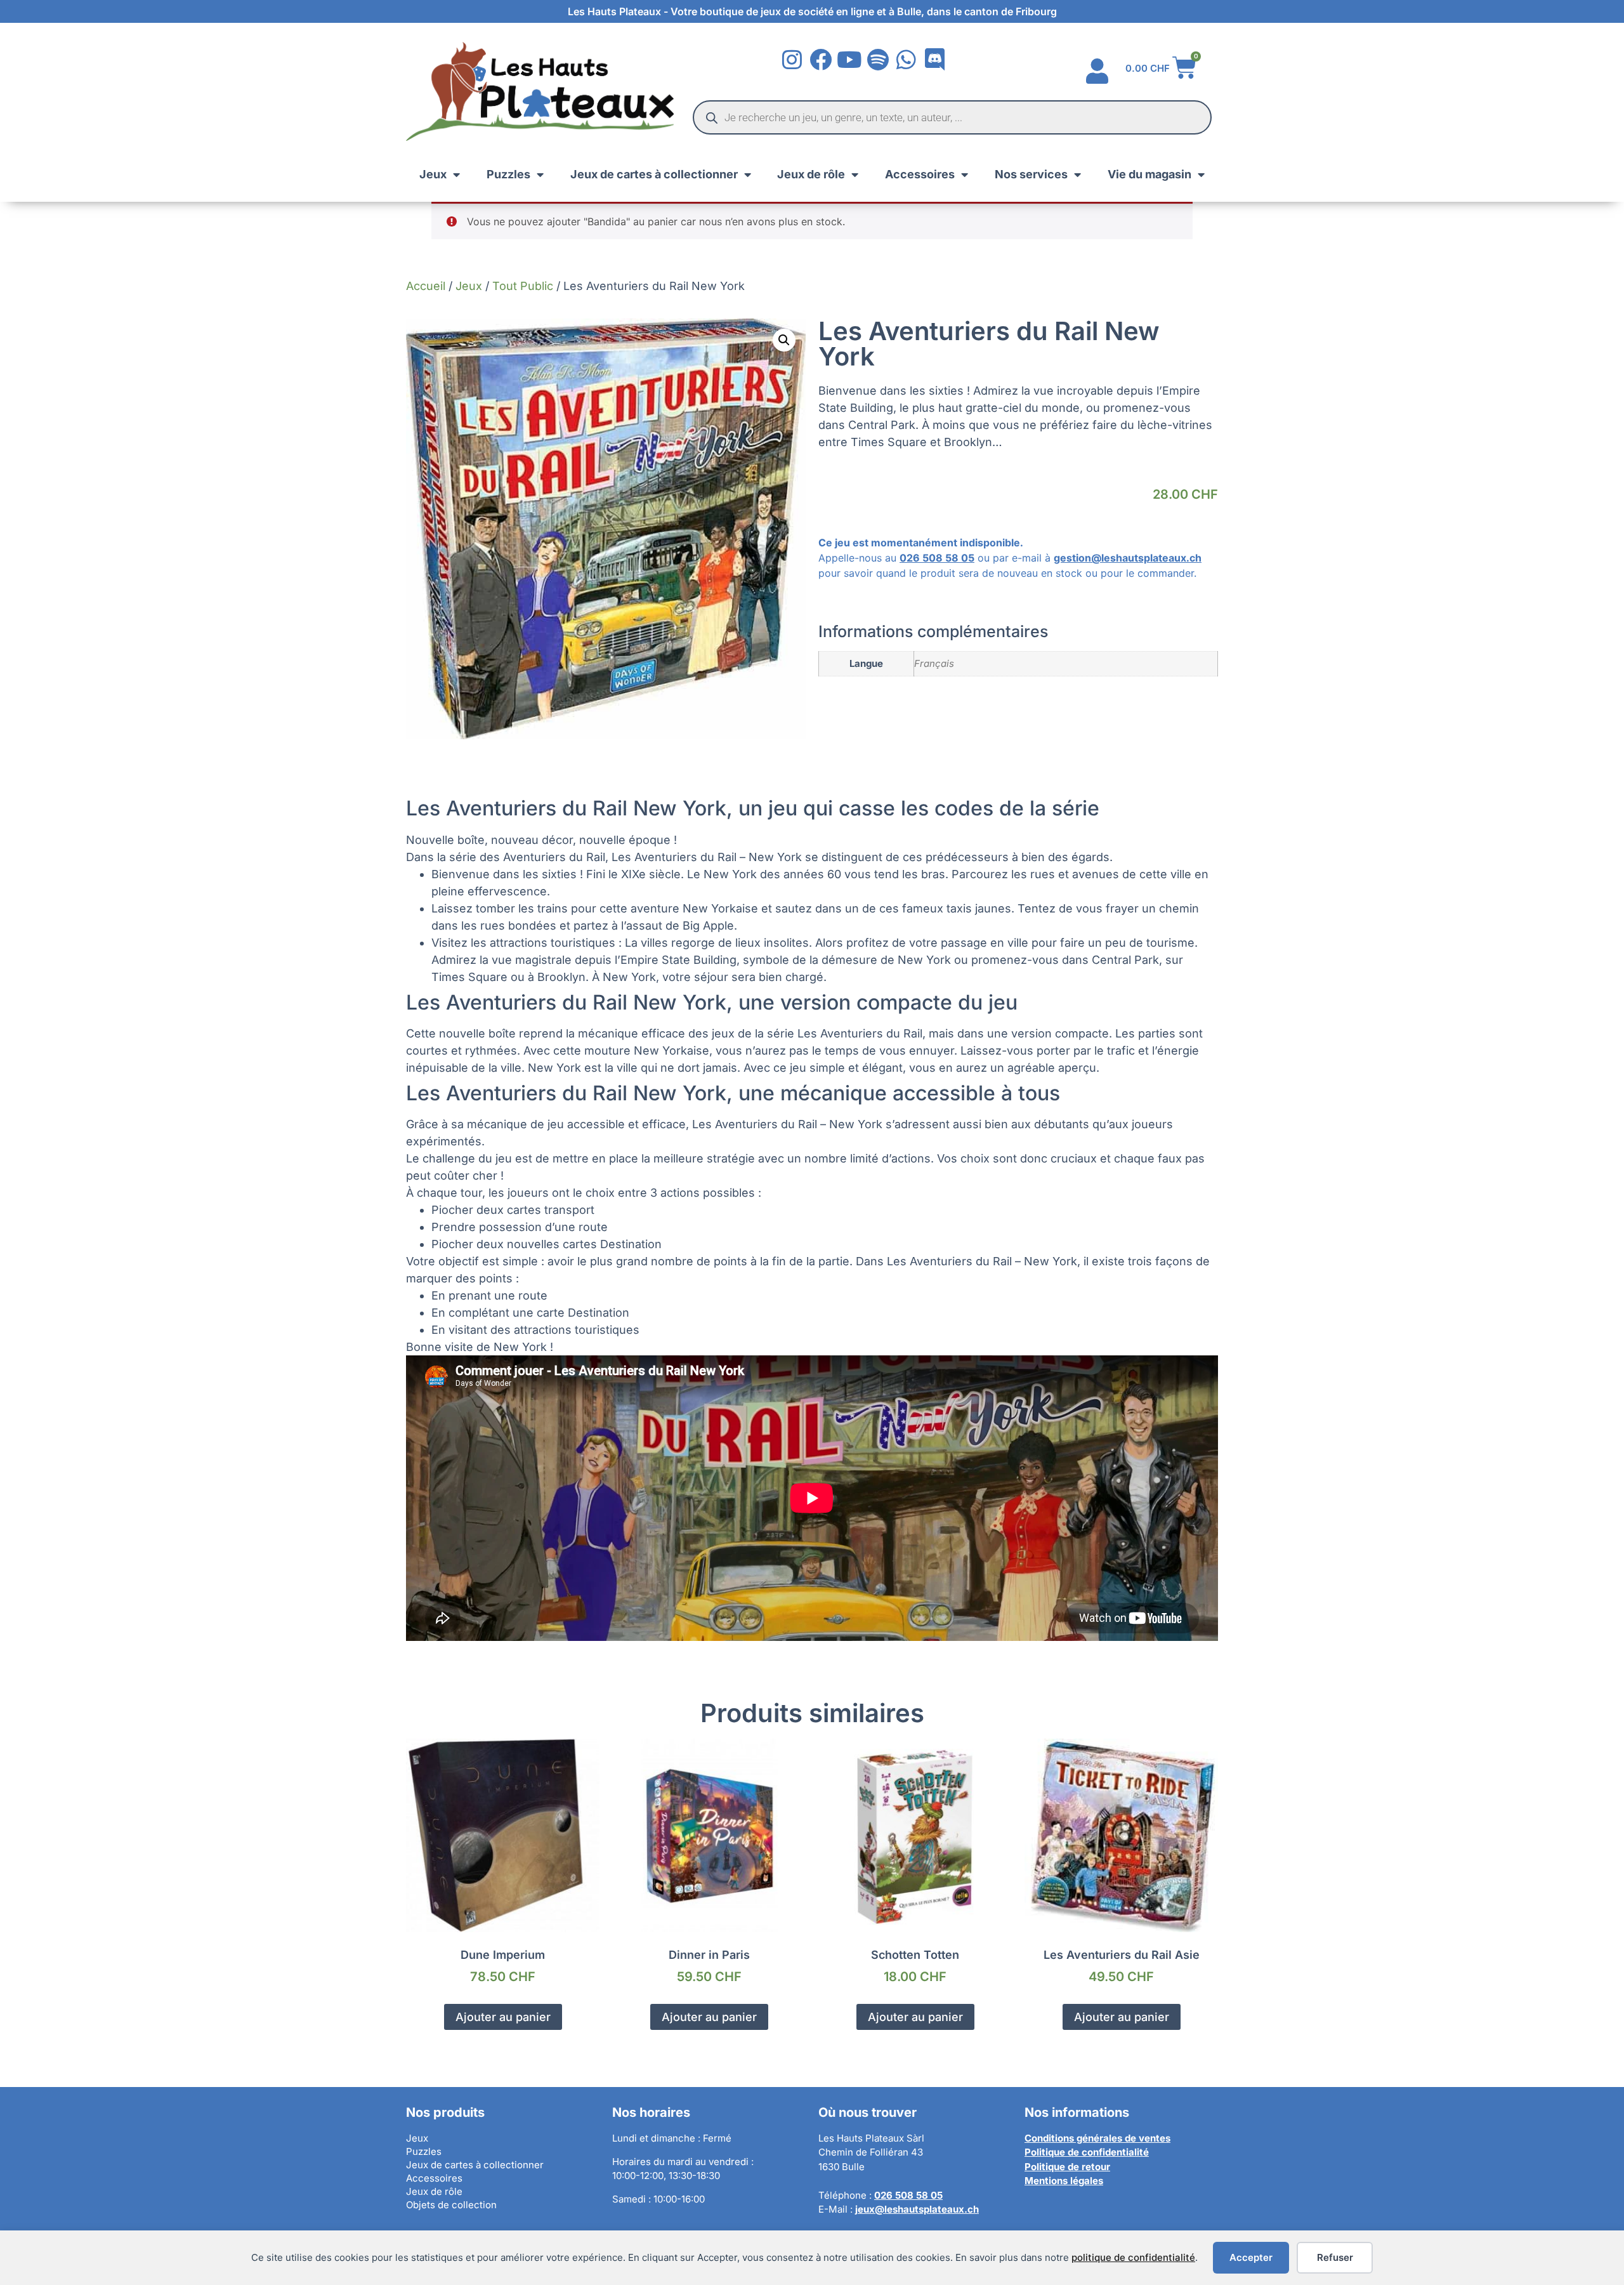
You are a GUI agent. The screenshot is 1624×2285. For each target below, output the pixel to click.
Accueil (426, 286)
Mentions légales (1064, 2181)
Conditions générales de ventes (1097, 2138)
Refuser (1335, 2257)
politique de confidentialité (1133, 2257)
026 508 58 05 (937, 558)
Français (934, 663)
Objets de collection (451, 2205)
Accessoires (920, 174)
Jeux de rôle (811, 174)
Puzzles (508, 174)
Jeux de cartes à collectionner (654, 174)
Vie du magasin (1149, 174)
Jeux (433, 174)
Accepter (1251, 2257)
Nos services (1031, 174)
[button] (784, 340)
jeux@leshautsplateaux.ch (917, 2209)
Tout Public (523, 286)
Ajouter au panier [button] (503, 2017)
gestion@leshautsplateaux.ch (1128, 558)
